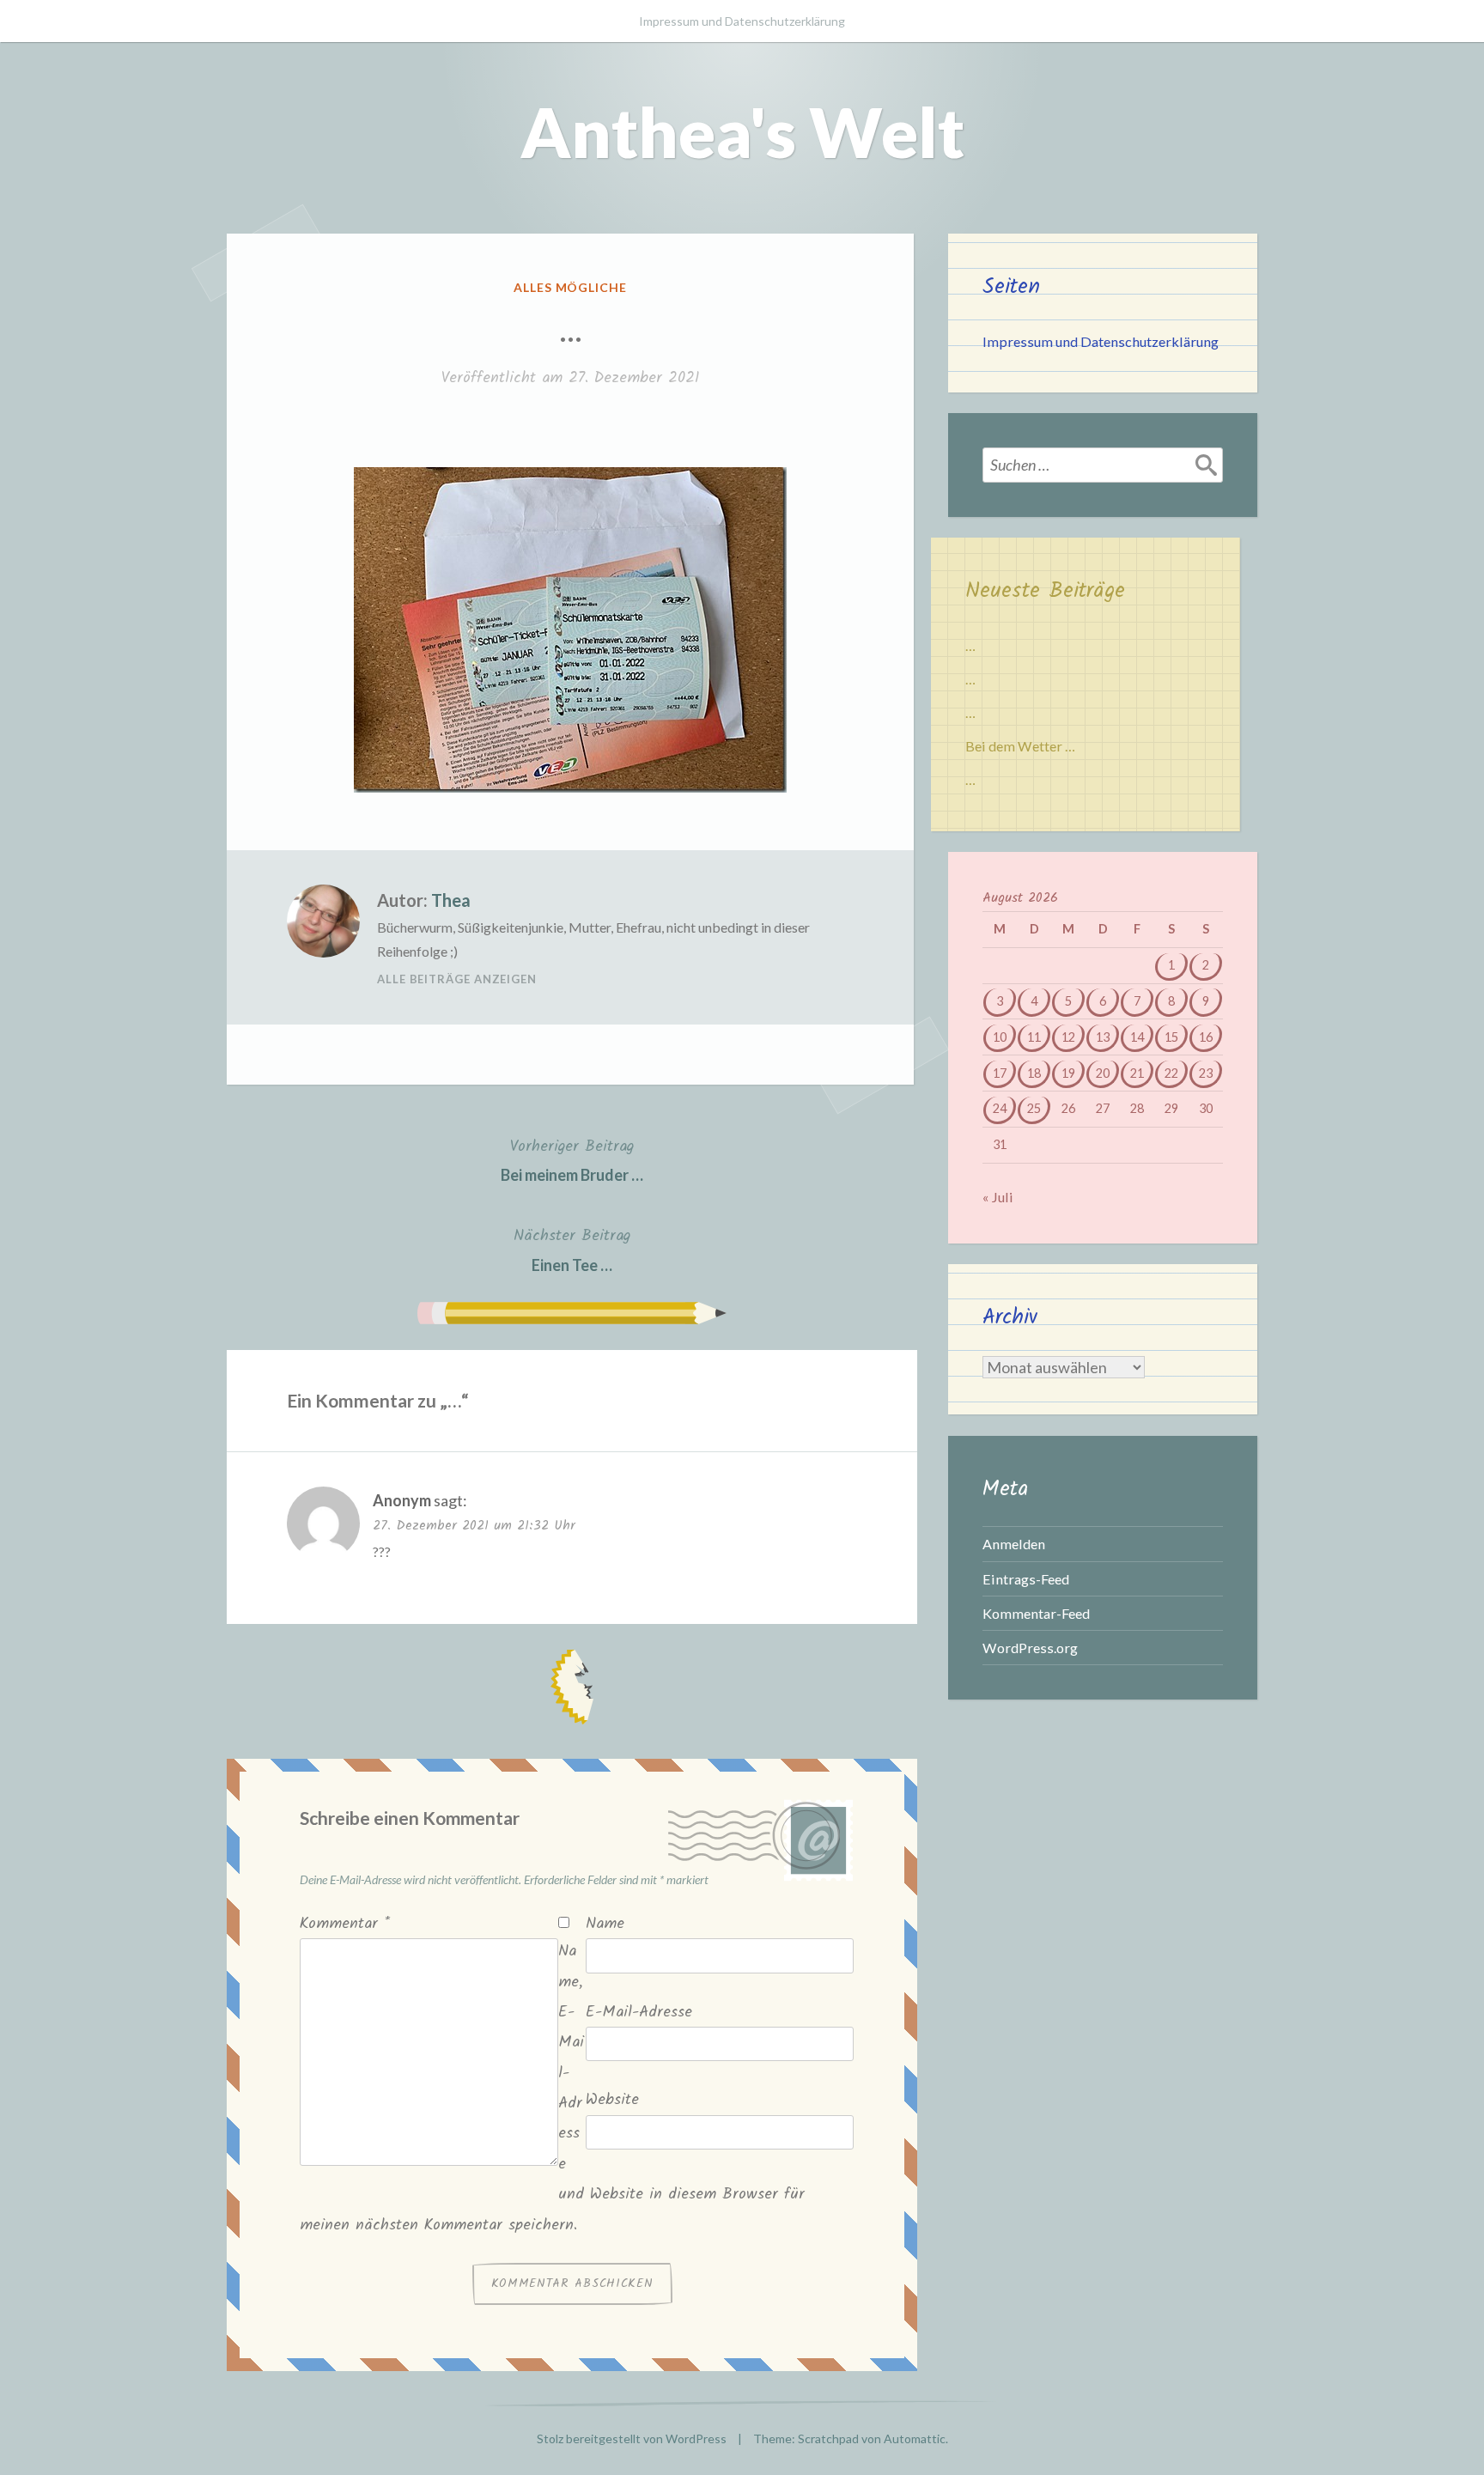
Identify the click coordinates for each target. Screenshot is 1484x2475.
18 (1034, 1073)
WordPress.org (1030, 1648)
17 (1000, 1073)
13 (1103, 1037)
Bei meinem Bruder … (572, 1159)
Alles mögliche (571, 287)
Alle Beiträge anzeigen (457, 979)
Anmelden (1014, 1544)
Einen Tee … (572, 1249)
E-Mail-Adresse (639, 2013)
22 (1171, 1073)
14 (1137, 1037)
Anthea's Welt (742, 131)
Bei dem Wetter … (1020, 746)
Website (612, 2100)
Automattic (915, 2439)
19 (1068, 1073)
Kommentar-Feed (1036, 1613)
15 (1171, 1037)
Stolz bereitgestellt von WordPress (632, 2439)
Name (605, 1924)
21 (1137, 1073)
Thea (451, 900)
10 (1000, 1037)
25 (1034, 1108)
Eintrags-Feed (1026, 1579)
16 (1206, 1037)
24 (1000, 1108)
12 (1068, 1037)
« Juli (998, 1197)
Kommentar (345, 1924)
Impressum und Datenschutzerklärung (742, 21)
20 (1103, 1073)
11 (1034, 1037)
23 (1206, 1073)
